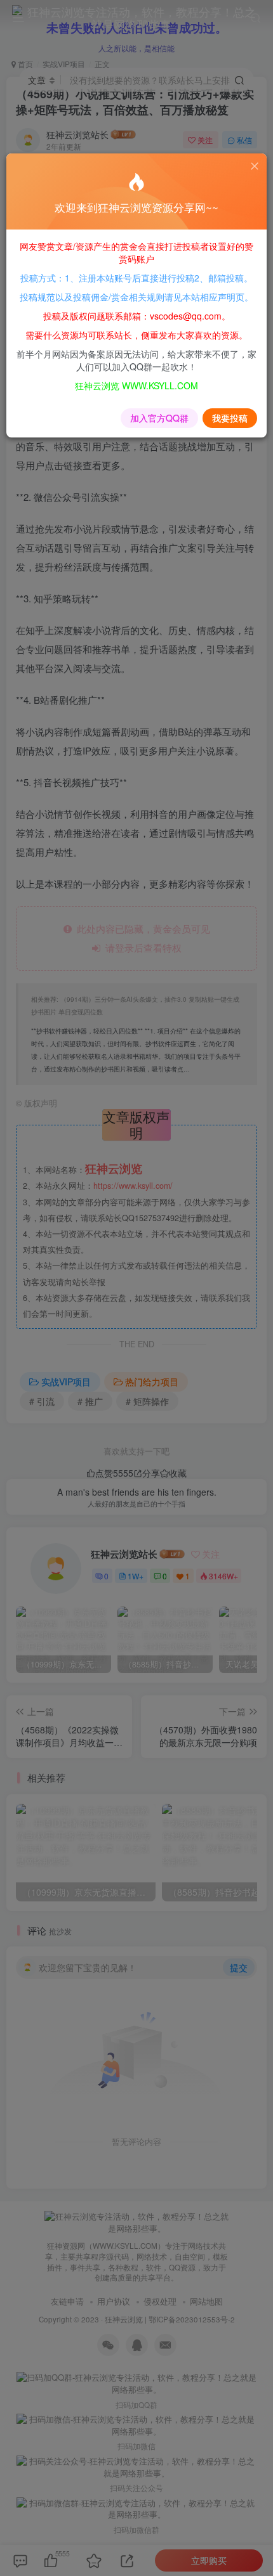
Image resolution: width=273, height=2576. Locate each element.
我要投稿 (230, 418)
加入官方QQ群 (159, 418)
